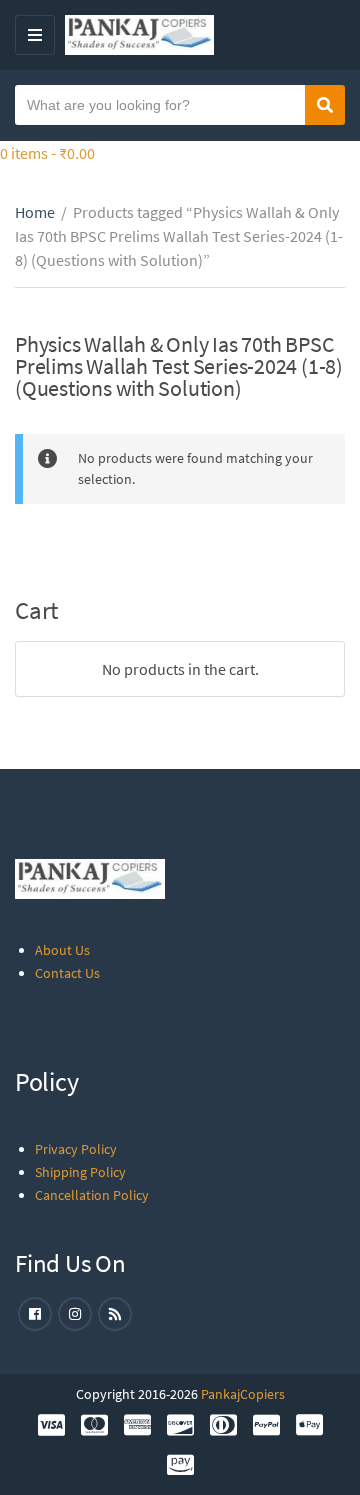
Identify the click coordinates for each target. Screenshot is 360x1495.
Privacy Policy (76, 1149)
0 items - (47, 153)
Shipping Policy (80, 1172)
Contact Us (67, 973)
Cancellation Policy (92, 1195)
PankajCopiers (243, 1394)
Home (35, 212)
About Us (62, 950)
